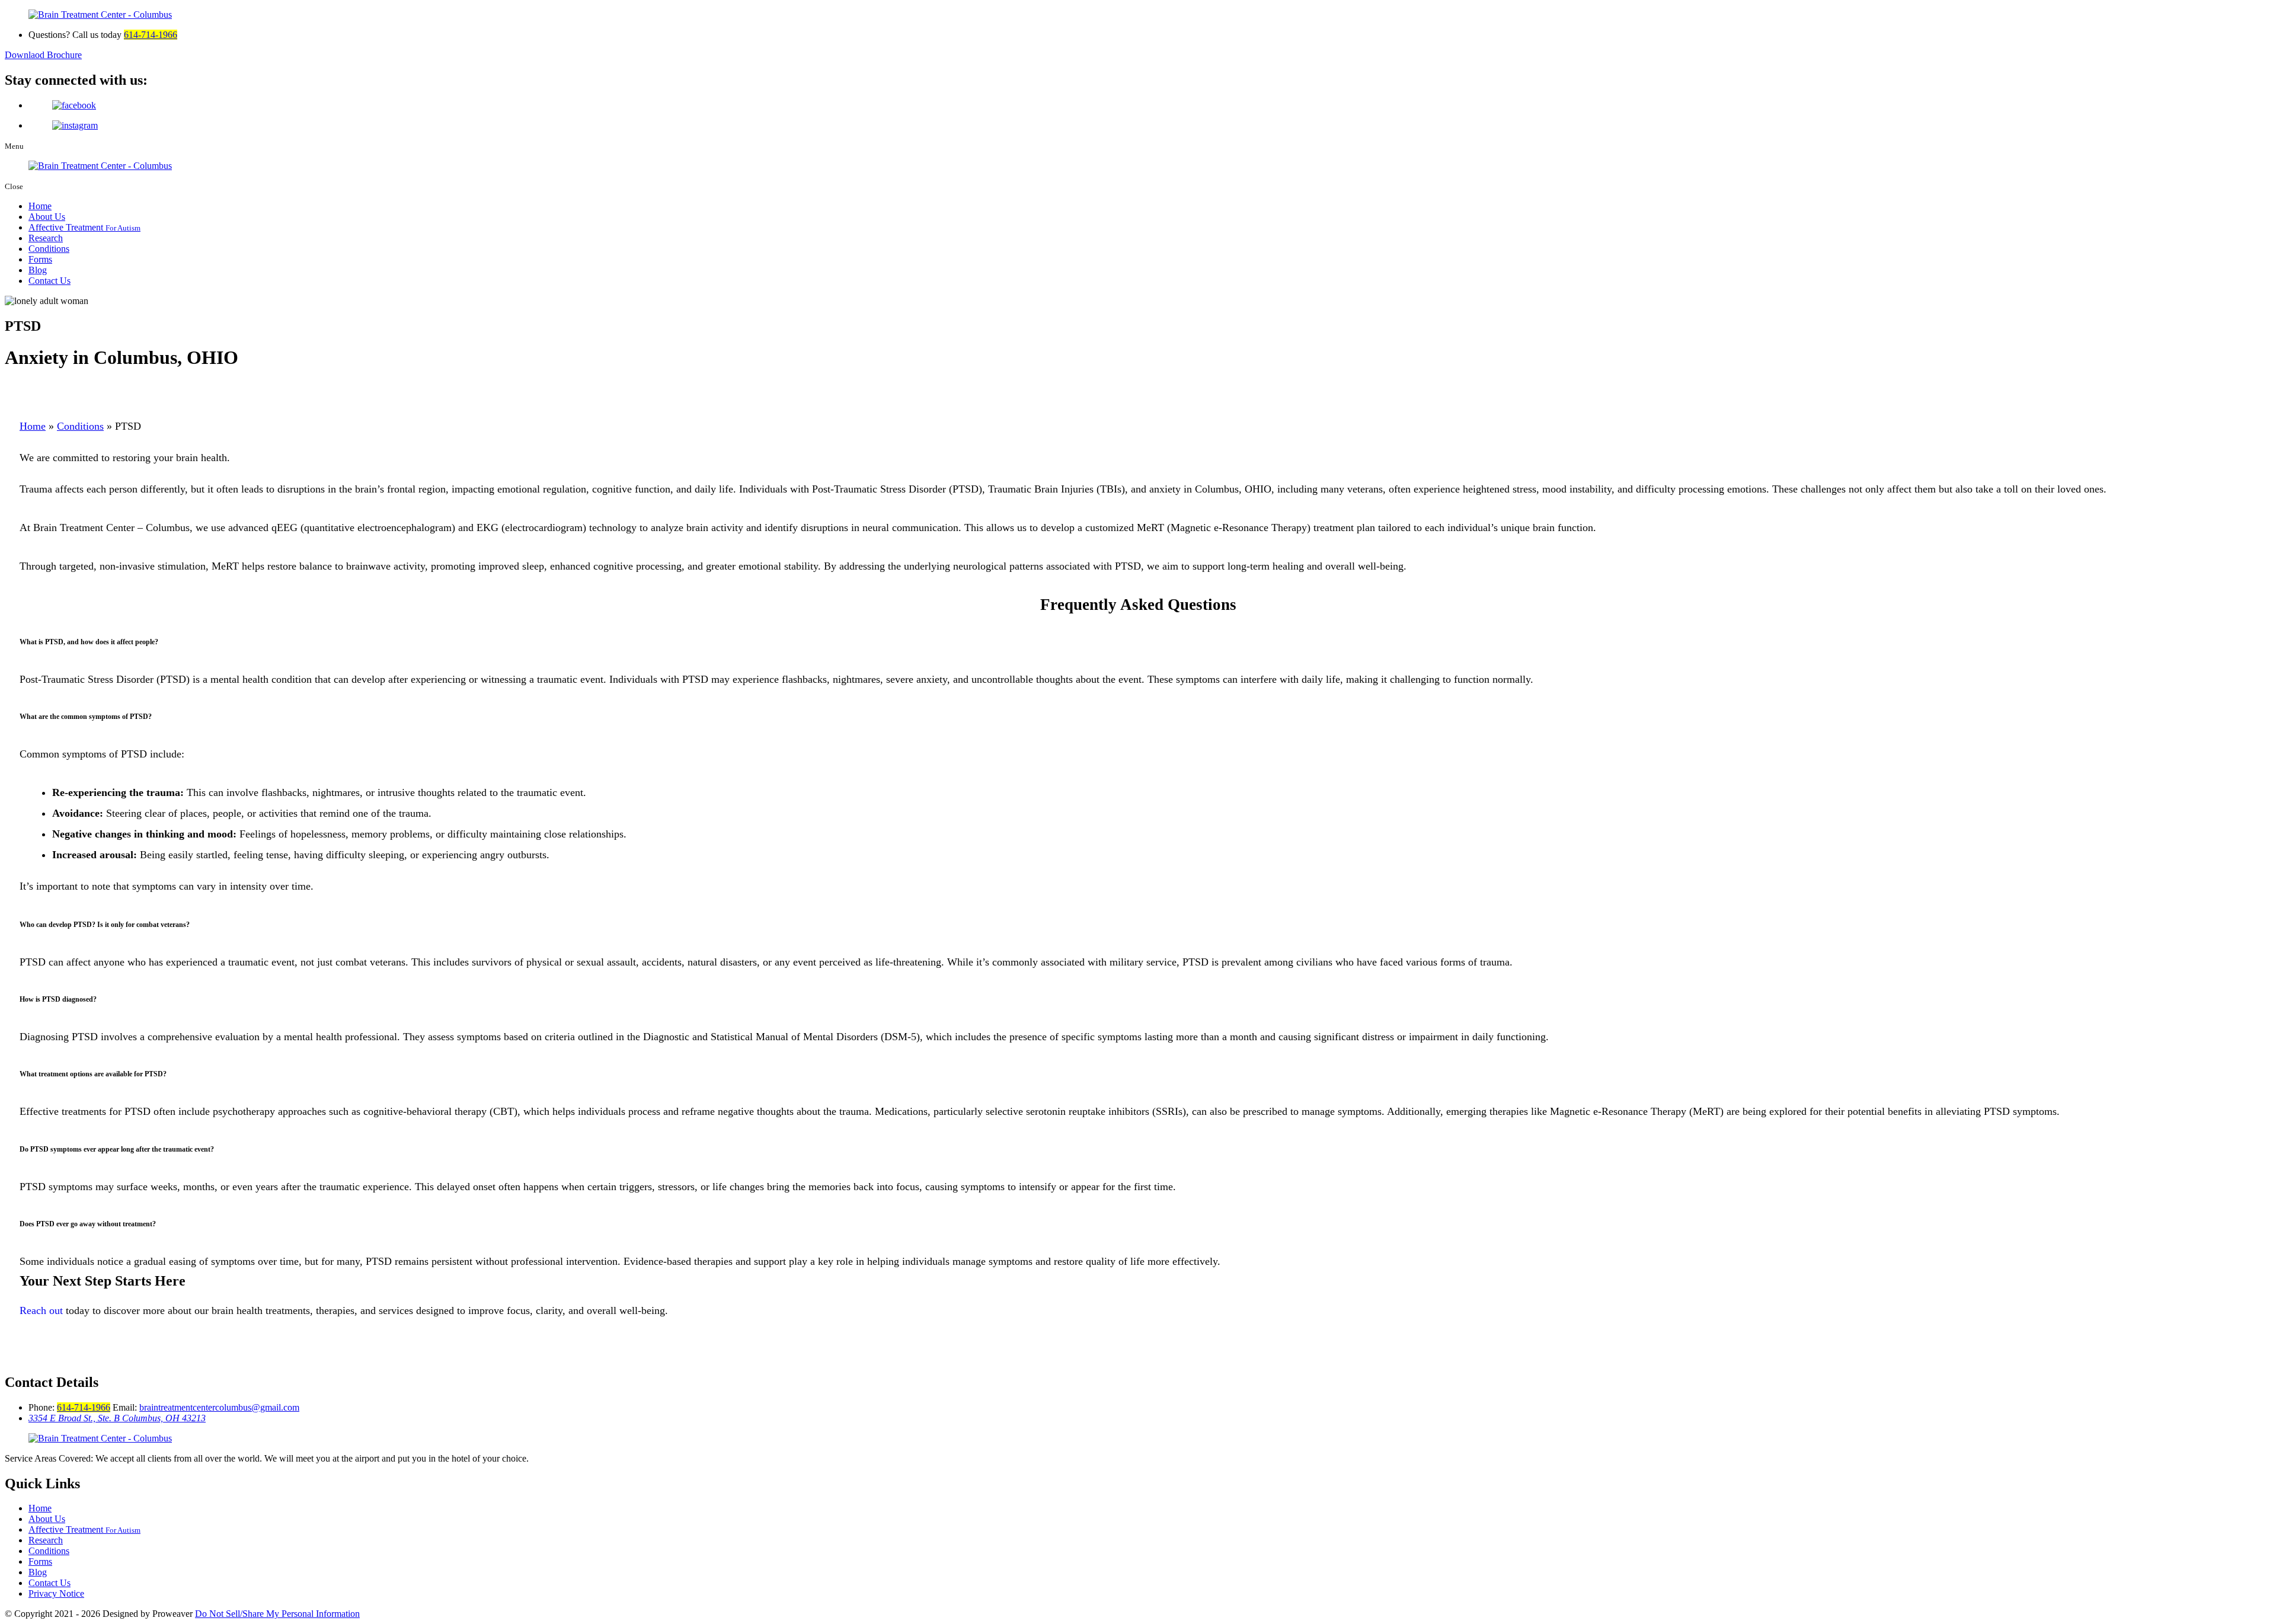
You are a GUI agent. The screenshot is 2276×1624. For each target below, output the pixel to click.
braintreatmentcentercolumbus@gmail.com (219, 1407)
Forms (40, 259)
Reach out (41, 1310)
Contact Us (49, 281)
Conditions (49, 249)
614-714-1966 (151, 35)
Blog (38, 270)
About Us (47, 217)
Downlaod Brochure (43, 55)
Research (46, 238)
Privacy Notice (56, 1593)
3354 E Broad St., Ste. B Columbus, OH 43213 (117, 1418)
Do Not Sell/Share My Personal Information (277, 1614)
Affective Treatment (84, 227)
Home (40, 206)
